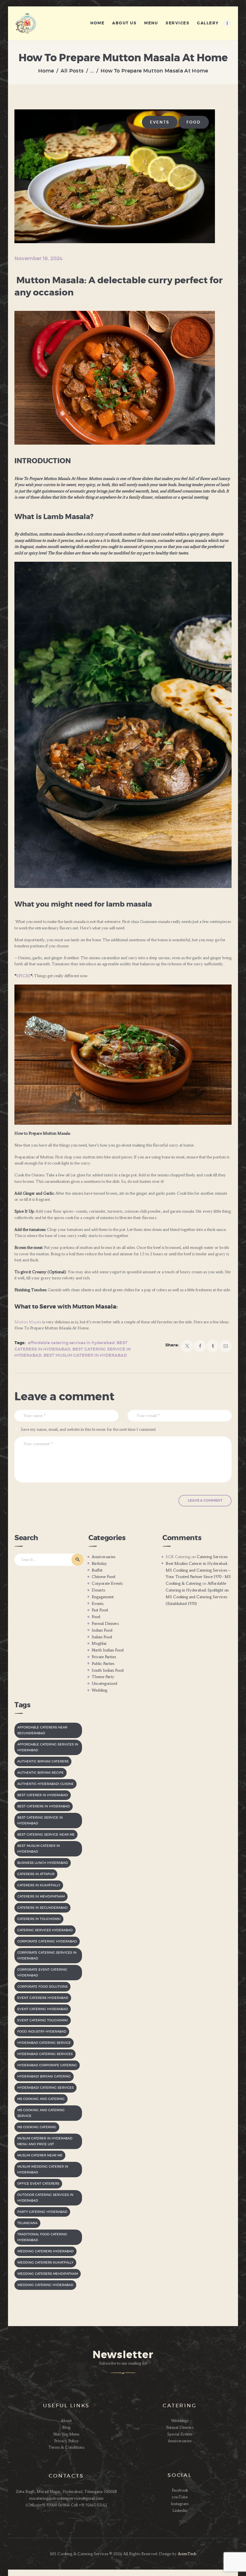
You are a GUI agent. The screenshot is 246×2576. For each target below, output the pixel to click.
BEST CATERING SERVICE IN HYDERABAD (40, 1821)
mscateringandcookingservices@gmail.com (66, 2498)
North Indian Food (108, 1650)
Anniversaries (103, 1557)
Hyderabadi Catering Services (45, 2088)
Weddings (180, 2421)
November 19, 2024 (39, 259)
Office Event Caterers (38, 2184)
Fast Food (100, 1610)
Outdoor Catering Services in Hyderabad (45, 2198)
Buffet (97, 1570)
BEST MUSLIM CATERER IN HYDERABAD (85, 1356)
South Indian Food (108, 1670)
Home (46, 71)
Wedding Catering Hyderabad (45, 2285)
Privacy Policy (66, 2441)
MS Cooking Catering (37, 2127)
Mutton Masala (28, 1322)
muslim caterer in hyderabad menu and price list (45, 2141)
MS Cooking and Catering (41, 2099)
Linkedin (180, 2510)
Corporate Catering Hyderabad (47, 1941)
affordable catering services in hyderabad (71, 1343)
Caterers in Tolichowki (39, 1919)
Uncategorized (104, 1683)
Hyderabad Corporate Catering (47, 2065)
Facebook (180, 2490)
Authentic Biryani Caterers (43, 1761)
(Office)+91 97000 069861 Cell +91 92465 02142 (66, 2505)
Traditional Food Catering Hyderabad (42, 2237)
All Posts (72, 71)
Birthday (99, 1563)
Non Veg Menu (66, 2434)
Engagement (103, 1597)
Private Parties (104, 1657)
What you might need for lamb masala (83, 904)
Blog (66, 2427)
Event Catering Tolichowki (43, 2020)
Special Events (180, 2434)
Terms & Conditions (66, 2447)
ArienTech (187, 2554)
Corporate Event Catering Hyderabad (42, 1973)
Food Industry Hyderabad (42, 2032)
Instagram (180, 2504)
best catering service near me (46, 1835)
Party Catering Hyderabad (42, 2212)
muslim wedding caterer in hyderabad (43, 2170)
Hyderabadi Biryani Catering (44, 2077)
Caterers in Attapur (36, 1874)
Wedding (99, 1690)
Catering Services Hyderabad (45, 1930)
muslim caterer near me (40, 2155)
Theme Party (103, 1677)
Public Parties (103, 1663)
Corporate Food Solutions (42, 1987)
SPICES (23, 976)
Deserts (98, 1590)
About (66, 2421)
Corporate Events (107, 1583)
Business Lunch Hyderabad (43, 1863)
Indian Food (102, 1630)
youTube (180, 2497)
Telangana (27, 2223)
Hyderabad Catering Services (45, 2054)
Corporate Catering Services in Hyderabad (47, 1956)
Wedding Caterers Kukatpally (45, 2263)
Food (194, 122)
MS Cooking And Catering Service (41, 2113)
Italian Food (102, 1637)
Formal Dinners (105, 1623)
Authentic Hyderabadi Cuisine (45, 1784)
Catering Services (212, 1557)
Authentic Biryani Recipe (41, 1773)
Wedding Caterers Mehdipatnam (48, 2274)
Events (160, 122)
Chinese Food (103, 1577)
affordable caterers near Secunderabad (42, 1730)
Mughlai (99, 1643)
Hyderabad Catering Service (44, 2043)
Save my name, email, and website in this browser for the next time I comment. (89, 1429)
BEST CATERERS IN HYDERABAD (44, 1806)
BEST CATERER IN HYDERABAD (43, 1795)
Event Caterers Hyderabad (43, 1998)
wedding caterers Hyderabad (45, 2251)
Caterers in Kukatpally (39, 1885)
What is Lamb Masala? (54, 517)
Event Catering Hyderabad (43, 2009)
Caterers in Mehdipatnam (41, 1897)
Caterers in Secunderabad (42, 1908)
